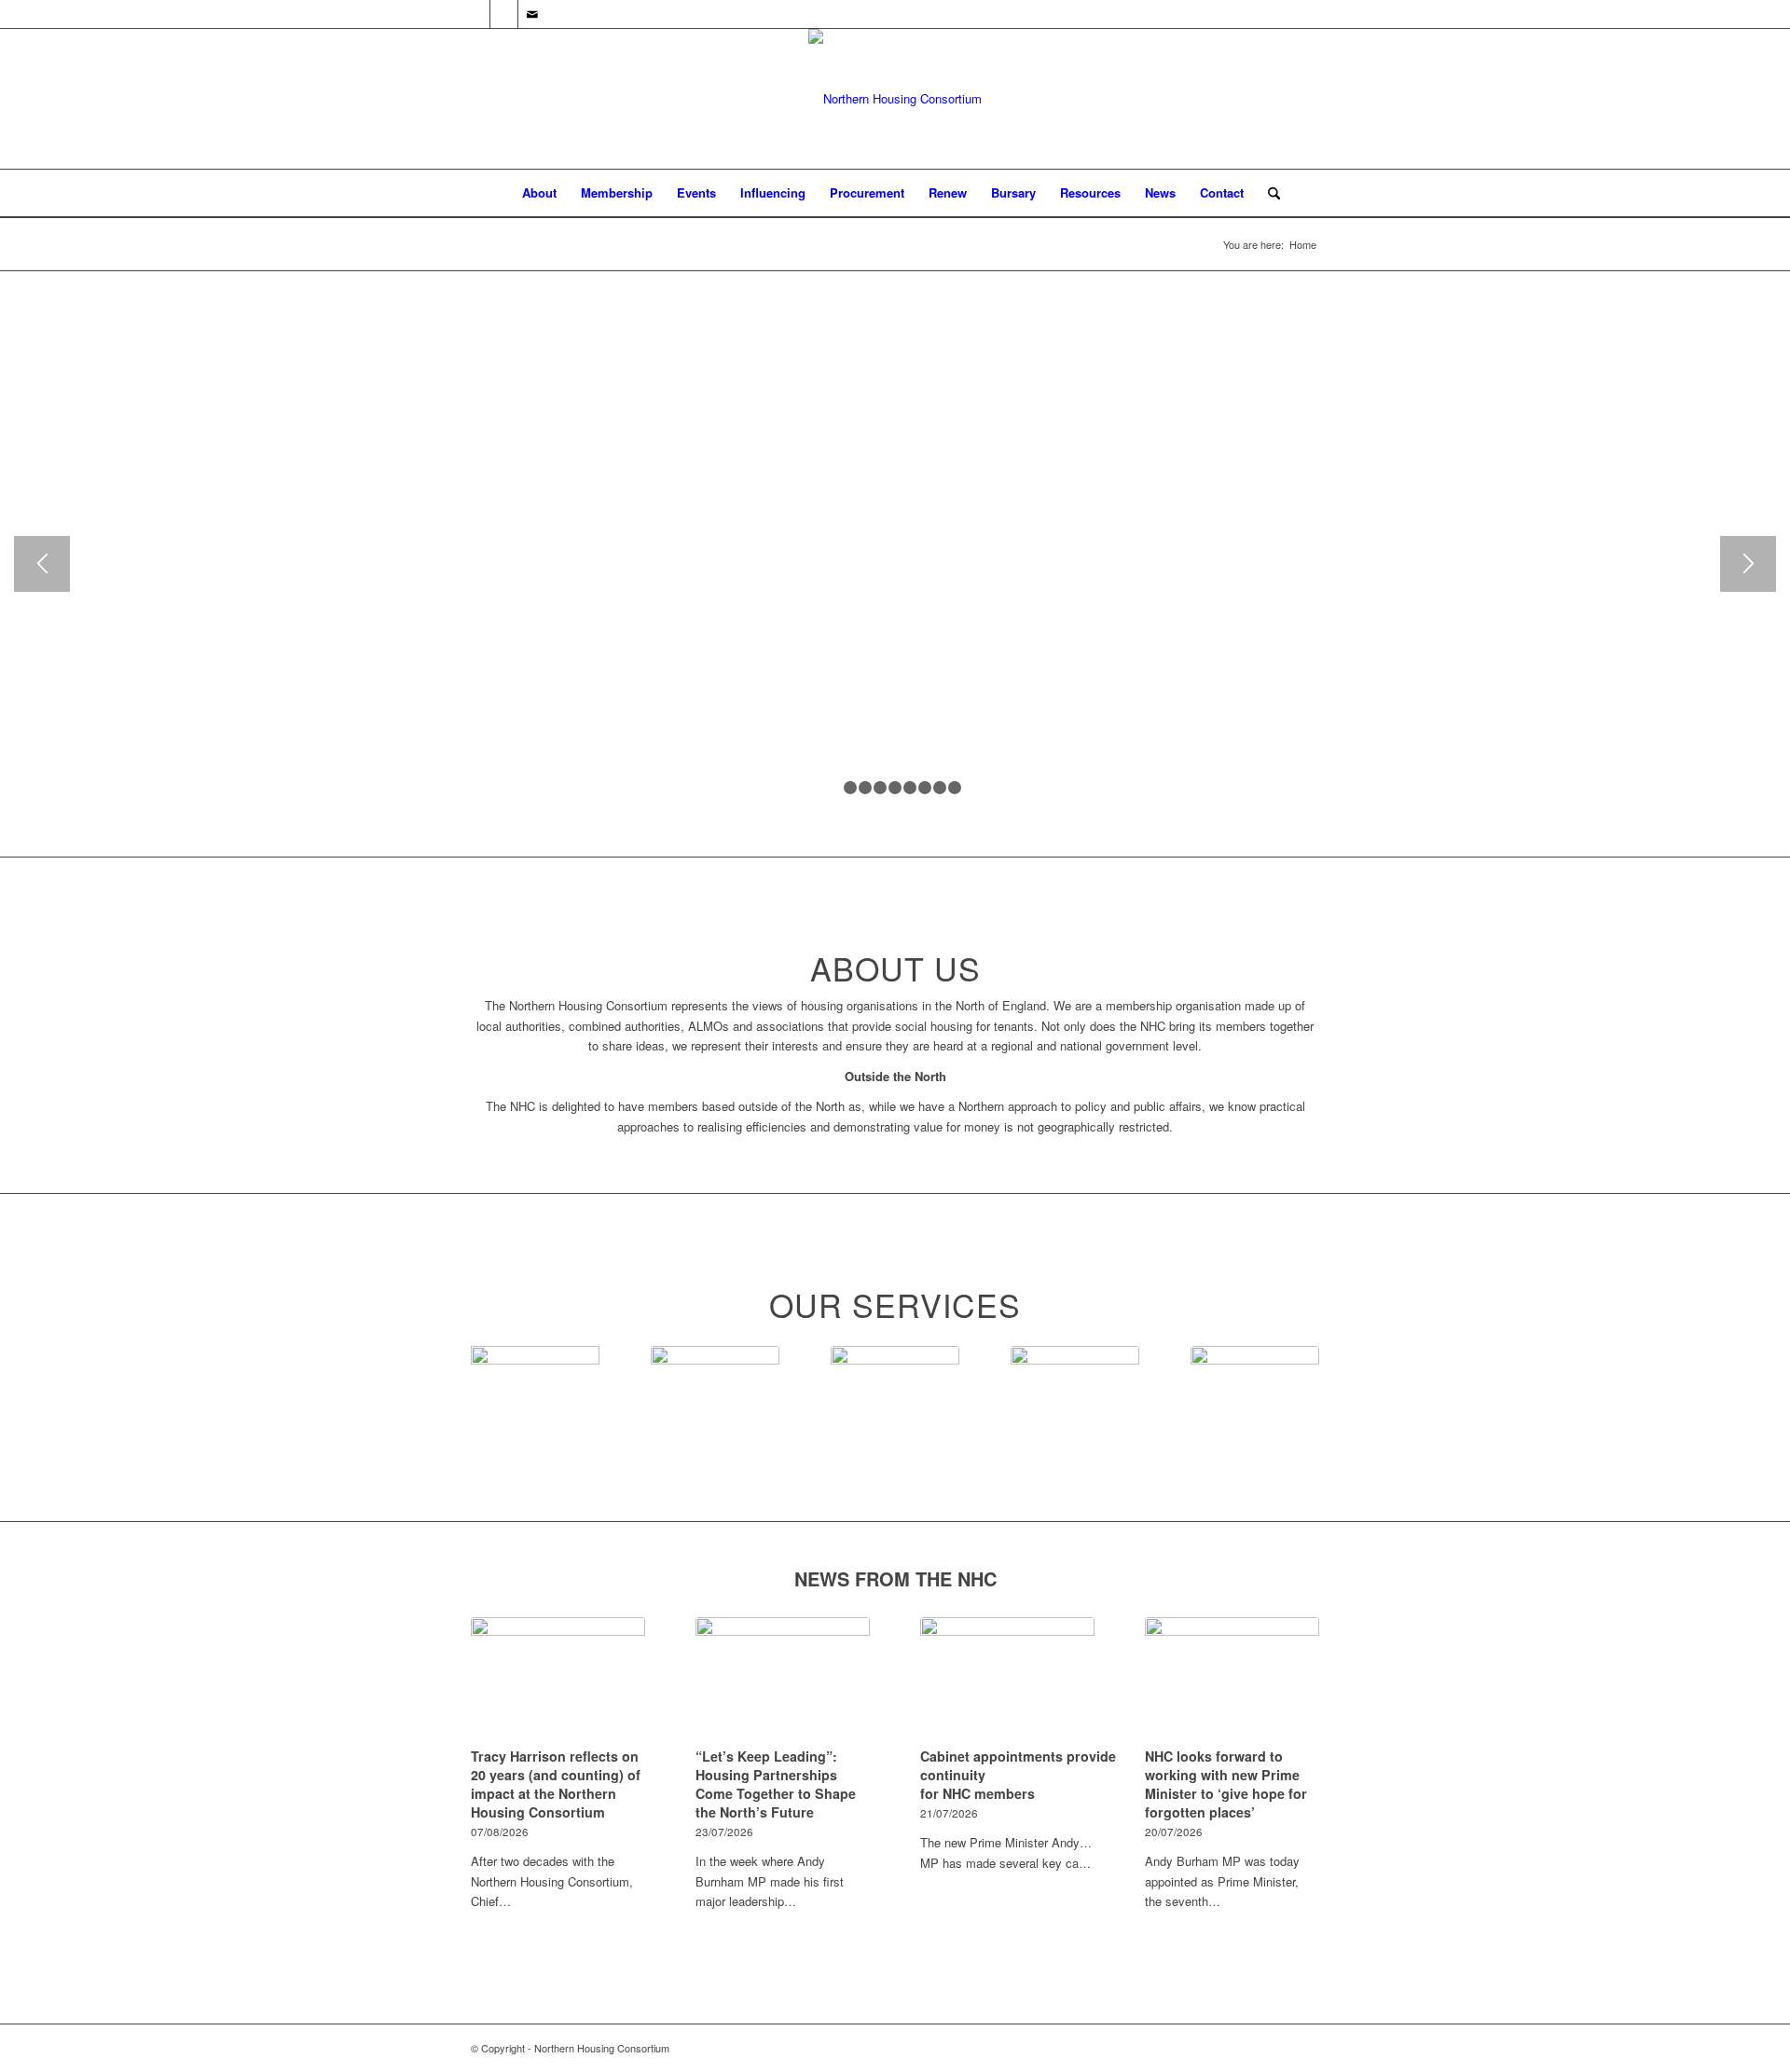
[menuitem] (539, 193)
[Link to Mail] (532, 14)
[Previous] (42, 564)
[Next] (1748, 564)
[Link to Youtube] (504, 14)
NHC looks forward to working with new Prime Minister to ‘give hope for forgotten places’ (1226, 1784)
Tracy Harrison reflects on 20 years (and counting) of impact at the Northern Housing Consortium (556, 1784)
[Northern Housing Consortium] (895, 99)
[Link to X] (476, 14)
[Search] (1268, 193)
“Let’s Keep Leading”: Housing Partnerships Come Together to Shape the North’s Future (776, 1784)
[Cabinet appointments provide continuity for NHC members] (1007, 1679)
